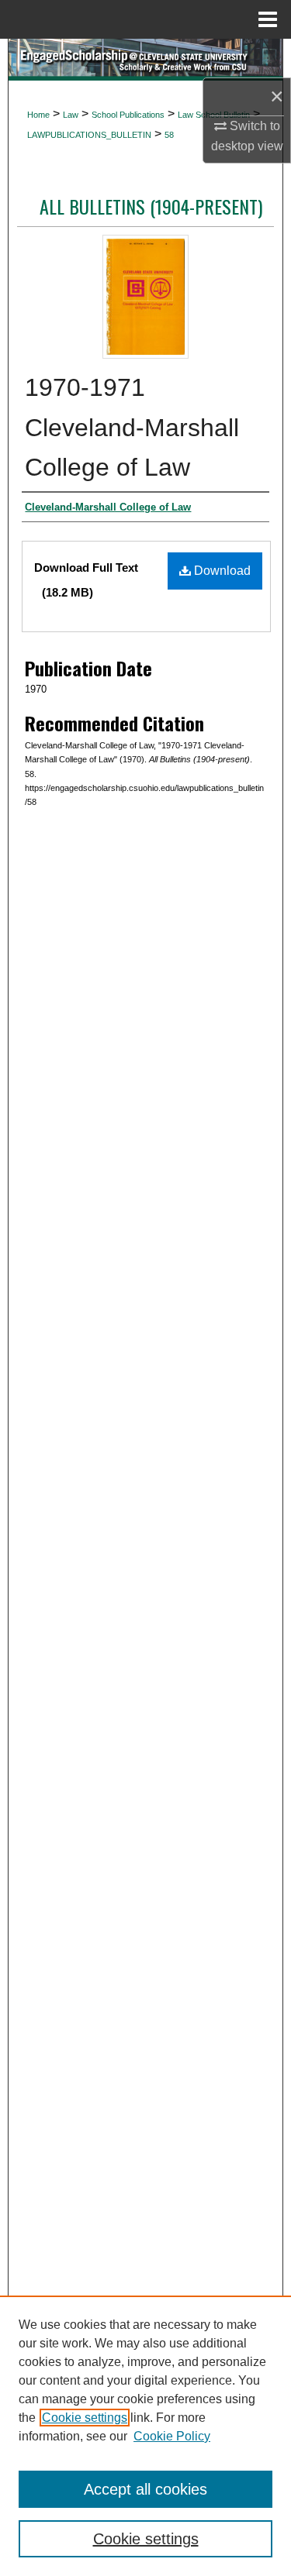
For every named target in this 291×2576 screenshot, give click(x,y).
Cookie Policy (172, 2436)
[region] (145, 2436)
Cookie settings (85, 2418)
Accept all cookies (145, 2489)
